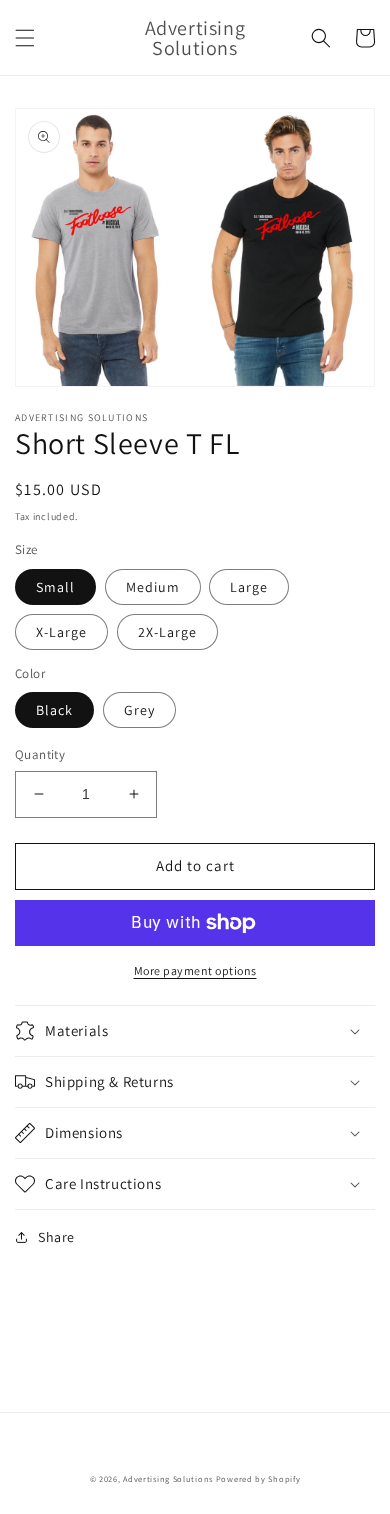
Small (55, 587)
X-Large (61, 632)
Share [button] (56, 1237)
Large (249, 587)
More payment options (195, 970)
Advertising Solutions (168, 1478)
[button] (25, 38)
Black (54, 710)
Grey (139, 710)
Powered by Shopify (258, 1478)
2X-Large (167, 632)
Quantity (40, 754)
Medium (153, 587)
